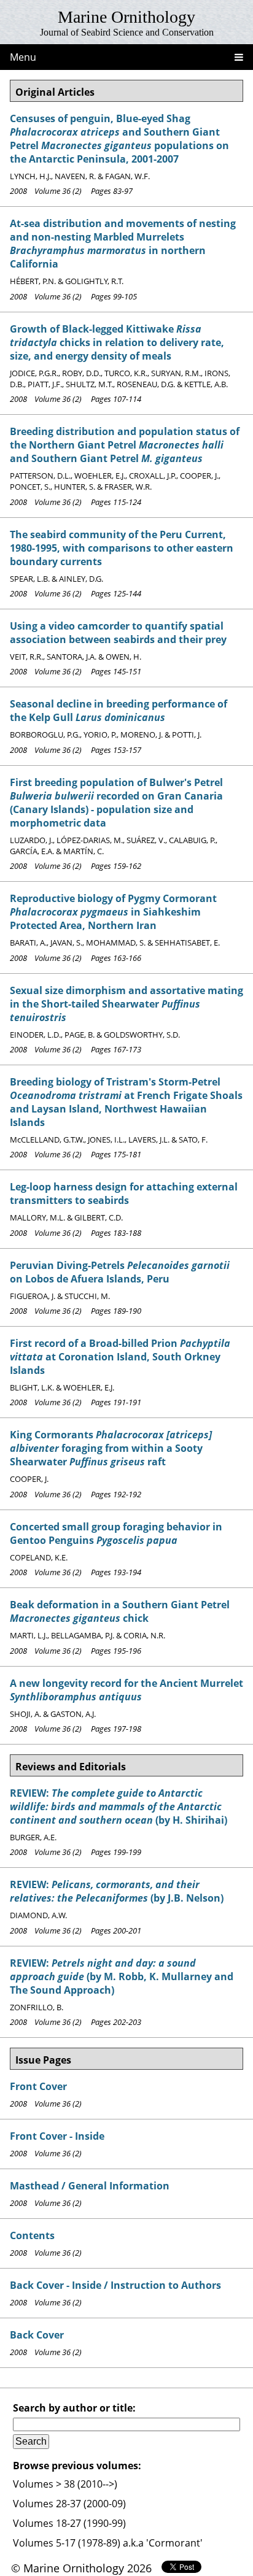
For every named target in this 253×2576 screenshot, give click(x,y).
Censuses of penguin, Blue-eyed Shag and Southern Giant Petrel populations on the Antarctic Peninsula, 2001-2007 (119, 139)
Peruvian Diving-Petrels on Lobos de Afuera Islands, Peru (120, 1272)
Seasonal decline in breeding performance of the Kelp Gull (119, 711)
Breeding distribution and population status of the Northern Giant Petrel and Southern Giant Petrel (125, 445)
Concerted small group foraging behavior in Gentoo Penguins (116, 1533)
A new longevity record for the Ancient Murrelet (126, 1690)
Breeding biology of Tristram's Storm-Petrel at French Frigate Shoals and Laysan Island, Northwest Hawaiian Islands (126, 1102)
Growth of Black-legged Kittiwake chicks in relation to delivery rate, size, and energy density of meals (117, 342)
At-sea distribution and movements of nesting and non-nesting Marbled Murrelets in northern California (123, 244)
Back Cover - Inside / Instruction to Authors (115, 2285)
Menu (23, 57)
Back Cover (37, 2335)
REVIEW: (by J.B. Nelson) (117, 1891)
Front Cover (38, 2086)
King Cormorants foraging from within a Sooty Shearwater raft (111, 1448)
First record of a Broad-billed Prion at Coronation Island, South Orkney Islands (120, 1357)
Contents (32, 2235)
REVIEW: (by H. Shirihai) (119, 1807)
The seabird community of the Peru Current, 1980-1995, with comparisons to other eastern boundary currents (122, 548)
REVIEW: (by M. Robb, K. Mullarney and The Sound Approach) (122, 1976)
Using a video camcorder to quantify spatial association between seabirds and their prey (118, 633)
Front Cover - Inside (57, 2136)
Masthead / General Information (90, 2186)
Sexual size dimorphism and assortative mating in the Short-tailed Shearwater (126, 1004)
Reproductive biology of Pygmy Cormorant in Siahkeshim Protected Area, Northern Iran (113, 912)
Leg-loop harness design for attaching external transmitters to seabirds (124, 1194)
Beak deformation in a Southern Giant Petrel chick (120, 1611)
